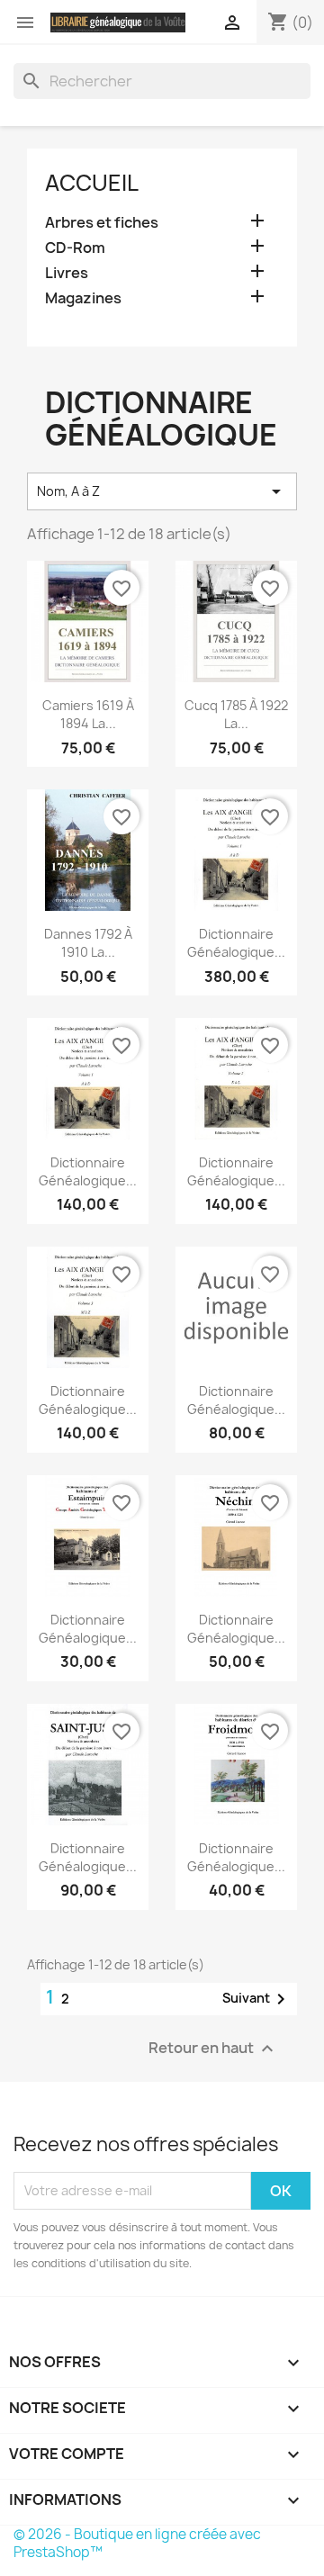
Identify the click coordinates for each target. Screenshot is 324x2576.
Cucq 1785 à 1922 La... (236, 714)
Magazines (83, 298)
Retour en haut (213, 2048)
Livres (67, 273)
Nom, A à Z (162, 491)
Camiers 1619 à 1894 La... (88, 714)
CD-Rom (75, 248)
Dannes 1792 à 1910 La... (88, 943)
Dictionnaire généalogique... (236, 943)
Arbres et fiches (102, 223)
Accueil (92, 183)
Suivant (257, 1999)
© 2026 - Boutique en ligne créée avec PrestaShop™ (137, 2543)
